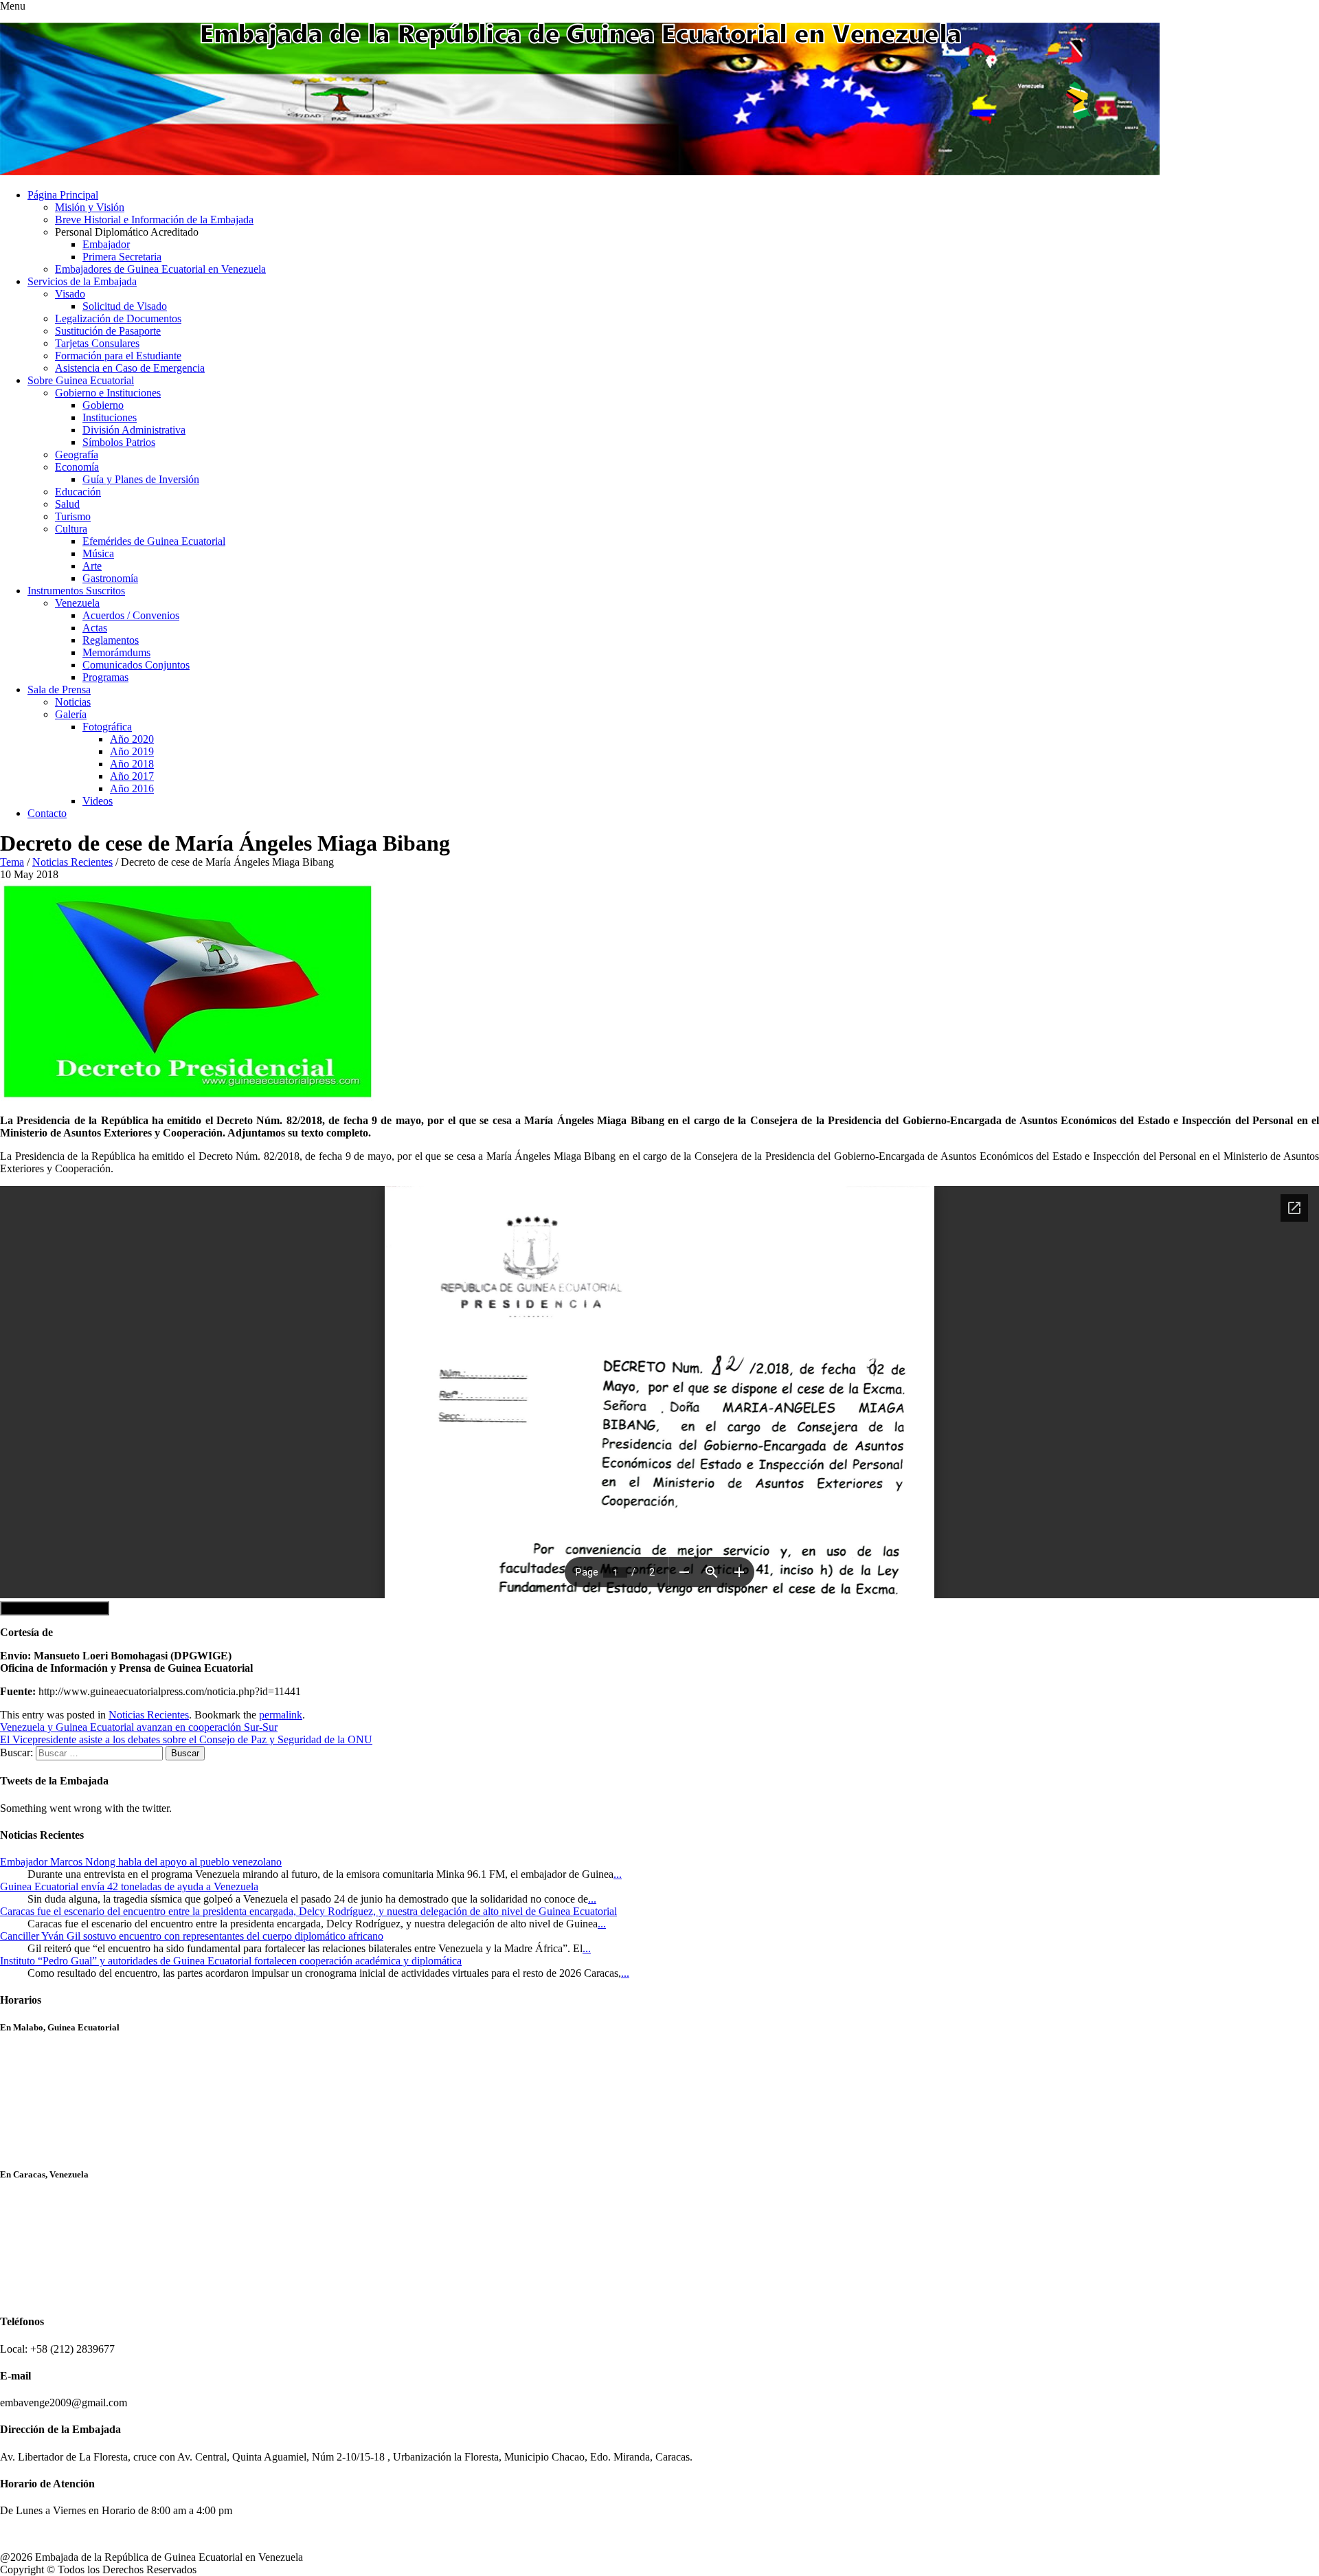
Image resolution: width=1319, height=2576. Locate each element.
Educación (78, 492)
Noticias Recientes (72, 862)
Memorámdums (116, 652)
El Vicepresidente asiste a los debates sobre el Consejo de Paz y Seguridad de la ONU (186, 1739)
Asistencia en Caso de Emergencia (130, 368)
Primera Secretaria (122, 257)
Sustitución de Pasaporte (108, 331)
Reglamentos (111, 640)
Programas (105, 677)
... (618, 1874)
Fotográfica (107, 727)
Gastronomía (110, 578)
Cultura (71, 529)
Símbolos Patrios (119, 442)
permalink (281, 1715)
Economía (77, 467)
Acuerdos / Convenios (131, 615)
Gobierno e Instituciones (108, 393)
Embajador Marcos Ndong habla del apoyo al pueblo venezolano (141, 1862)
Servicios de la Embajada (82, 281)
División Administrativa (134, 430)
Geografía (77, 455)
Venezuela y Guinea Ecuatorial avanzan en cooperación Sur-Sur (139, 1727)
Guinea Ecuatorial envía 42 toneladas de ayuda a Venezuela (129, 1886)
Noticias (73, 702)
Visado (70, 294)
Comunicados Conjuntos (136, 665)
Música (98, 553)
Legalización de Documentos (118, 318)
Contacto (47, 813)
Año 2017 (132, 776)
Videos (98, 801)
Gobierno (103, 405)
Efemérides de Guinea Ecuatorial (154, 541)
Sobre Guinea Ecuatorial (81, 380)
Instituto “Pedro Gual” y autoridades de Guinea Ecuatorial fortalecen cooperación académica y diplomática (231, 1961)
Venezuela (77, 603)
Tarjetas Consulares (97, 343)
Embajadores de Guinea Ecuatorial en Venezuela (160, 269)
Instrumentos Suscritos (76, 591)
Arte (92, 566)
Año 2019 (132, 751)
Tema (12, 862)
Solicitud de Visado (125, 306)
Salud (67, 504)
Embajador (106, 244)
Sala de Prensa (59, 690)
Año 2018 (132, 764)
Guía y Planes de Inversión (141, 479)
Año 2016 (132, 788)
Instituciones (110, 417)
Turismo (73, 516)
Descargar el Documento (55, 1608)
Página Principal (63, 195)
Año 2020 (132, 739)
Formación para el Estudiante (118, 356)
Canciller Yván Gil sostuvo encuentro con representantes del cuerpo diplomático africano (192, 1936)
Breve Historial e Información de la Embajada (154, 220)
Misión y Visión (90, 207)
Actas (95, 628)
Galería (71, 714)
